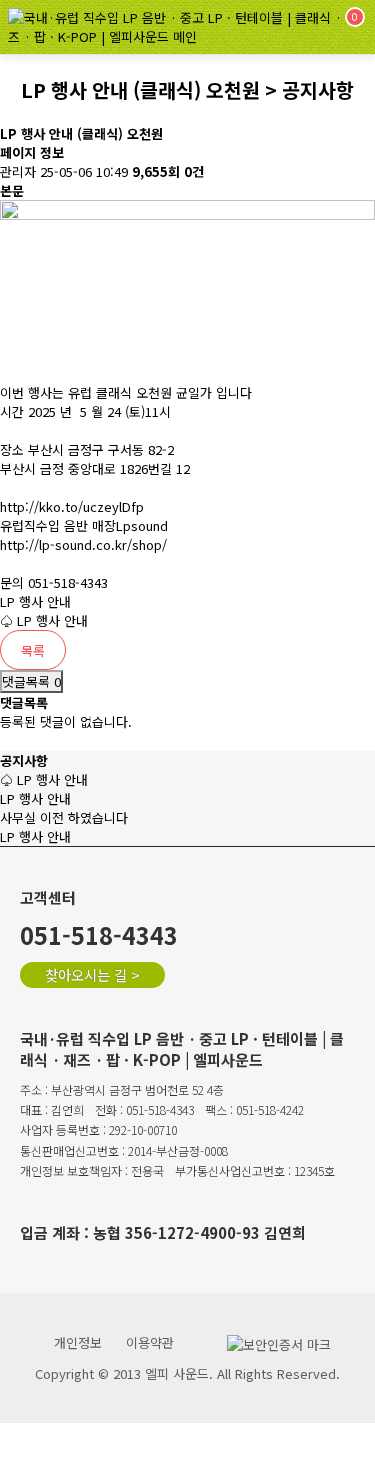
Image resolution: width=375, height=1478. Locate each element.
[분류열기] (252, 27)
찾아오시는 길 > (92, 974)
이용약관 (150, 1342)
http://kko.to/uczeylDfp (72, 506)
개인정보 (78, 1342)
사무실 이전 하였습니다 (64, 817)
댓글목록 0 (31, 681)
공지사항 (24, 760)
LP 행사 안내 (35, 601)
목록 (33, 650)
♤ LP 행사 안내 (44, 620)
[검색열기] (296, 27)
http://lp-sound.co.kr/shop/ (83, 544)
